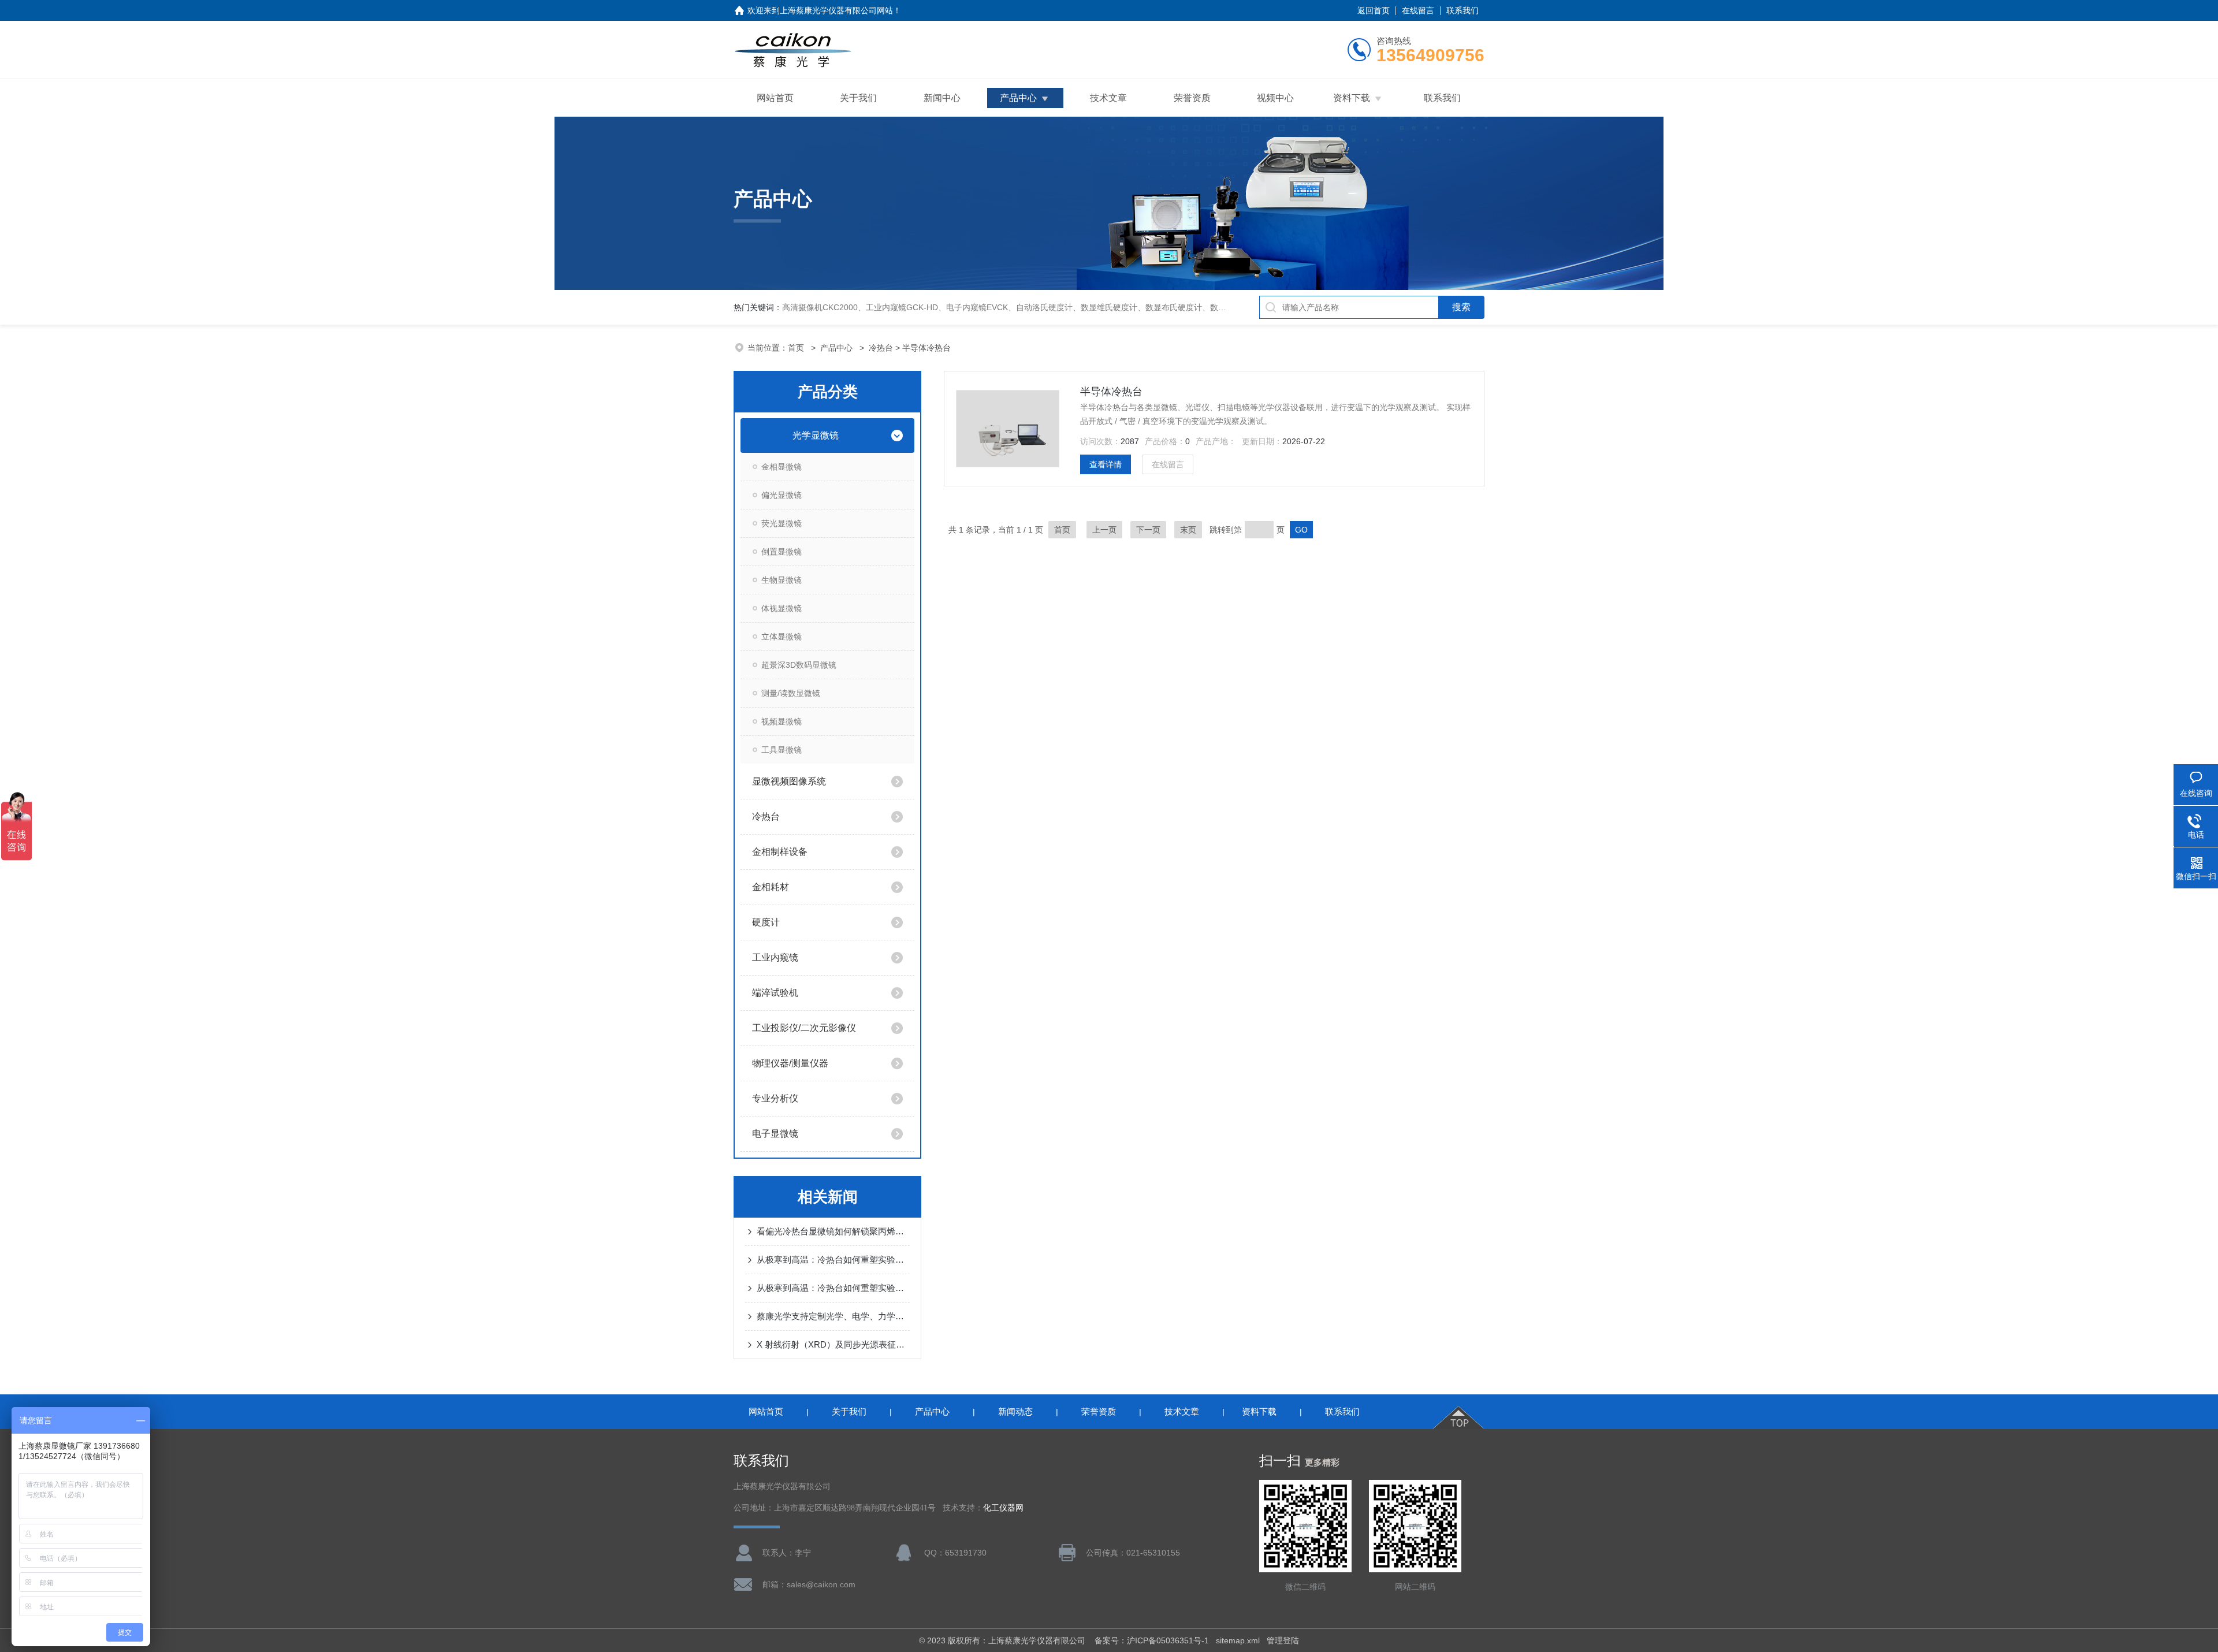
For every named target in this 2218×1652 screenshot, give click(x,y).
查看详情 (1106, 464)
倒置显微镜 (781, 552)
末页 (1188, 530)
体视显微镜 (781, 608)
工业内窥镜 (775, 957)
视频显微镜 (781, 721)
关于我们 (858, 98)
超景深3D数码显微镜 (799, 665)
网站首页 (775, 98)
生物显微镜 (781, 580)
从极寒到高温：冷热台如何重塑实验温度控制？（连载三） (833, 1260)
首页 (797, 348)
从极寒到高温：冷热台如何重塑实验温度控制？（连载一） (833, 1288)
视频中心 (1275, 98)
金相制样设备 (780, 852)
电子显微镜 (775, 1134)
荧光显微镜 (781, 523)
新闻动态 (1015, 1411)
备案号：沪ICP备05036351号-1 (1152, 1640)
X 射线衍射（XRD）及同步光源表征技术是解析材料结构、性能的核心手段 (833, 1344)
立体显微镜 (781, 637)
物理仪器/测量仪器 (790, 1063)
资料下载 (1352, 98)
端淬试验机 (775, 993)
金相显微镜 (781, 467)
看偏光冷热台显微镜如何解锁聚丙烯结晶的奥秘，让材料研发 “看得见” (833, 1231)
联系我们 (1462, 10)
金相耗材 (771, 887)
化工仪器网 (1003, 1508)
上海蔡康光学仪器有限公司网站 (836, 10)
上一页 (1104, 530)
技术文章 (1108, 98)
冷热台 (881, 348)
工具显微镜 (781, 750)
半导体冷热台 (1111, 392)
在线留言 (1418, 10)
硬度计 (766, 922)
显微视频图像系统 (789, 781)
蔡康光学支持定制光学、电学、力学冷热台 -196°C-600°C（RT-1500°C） (833, 1316)
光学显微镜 (816, 435)
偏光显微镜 (781, 495)
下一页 (1148, 530)
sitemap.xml (1238, 1640)
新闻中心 (942, 98)
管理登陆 (1283, 1640)
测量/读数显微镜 (791, 693)
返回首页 (1374, 10)
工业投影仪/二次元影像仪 (804, 1028)
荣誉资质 (1192, 98)
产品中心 (1018, 98)
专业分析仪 (775, 1098)
